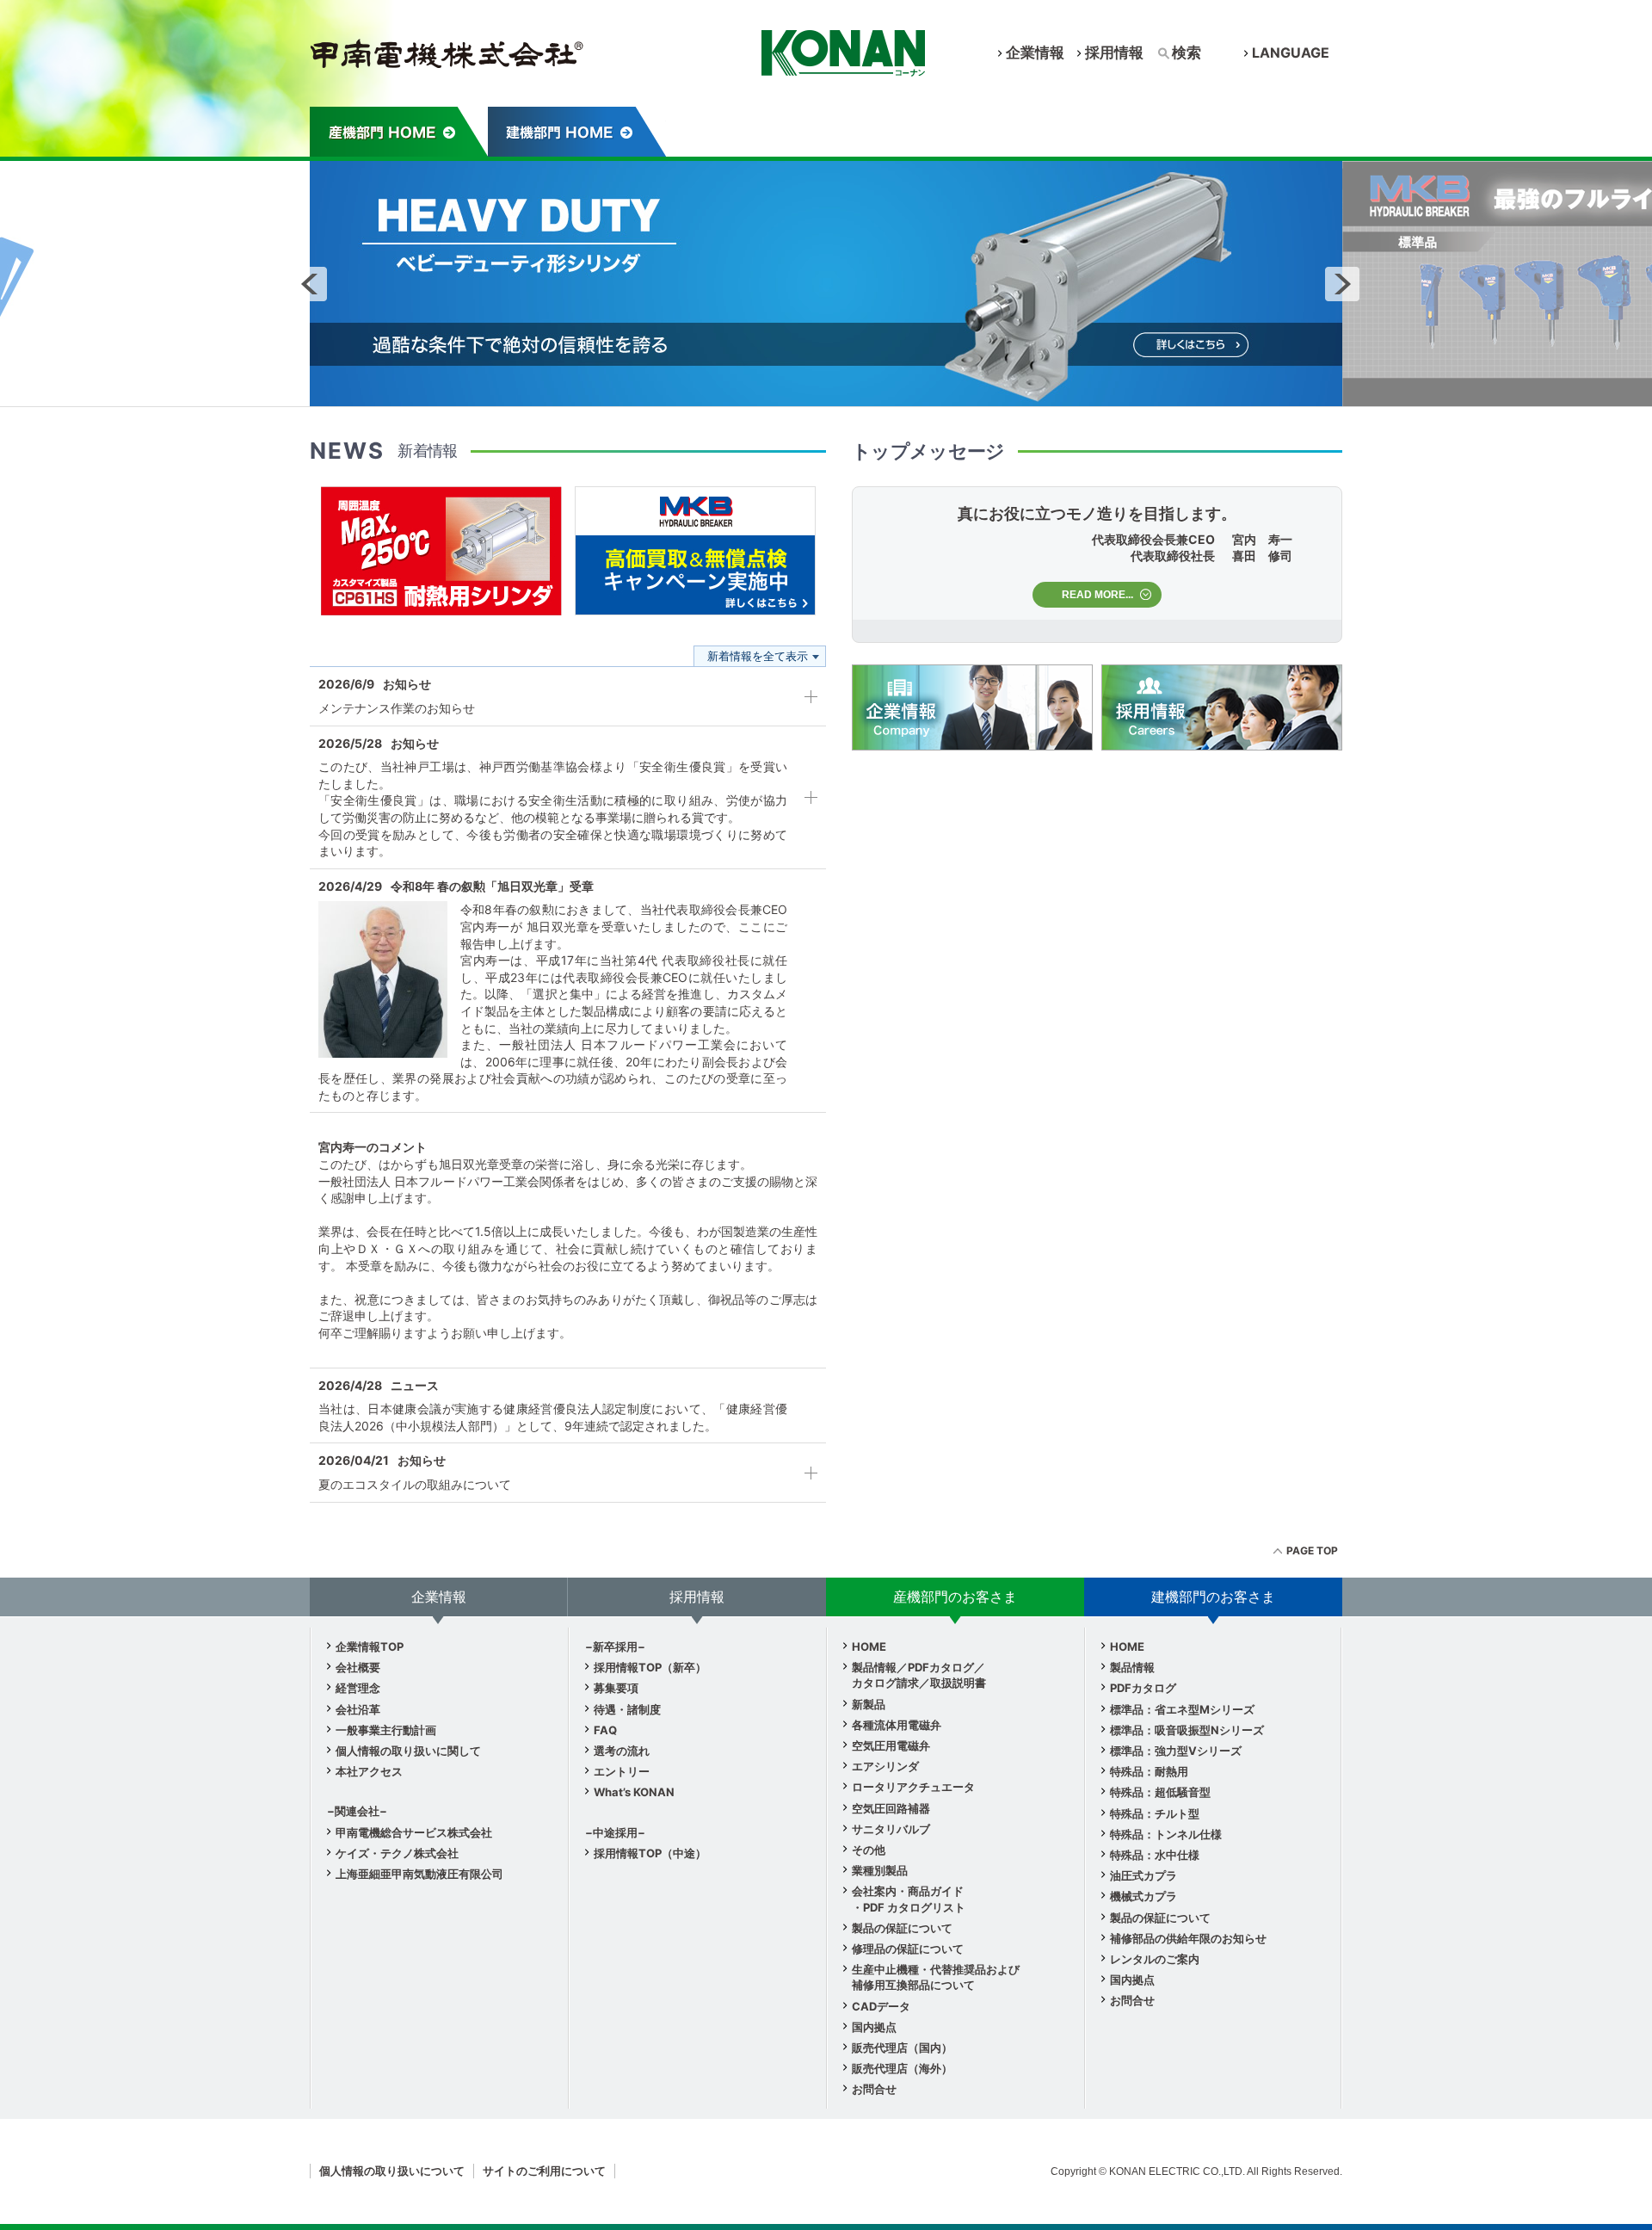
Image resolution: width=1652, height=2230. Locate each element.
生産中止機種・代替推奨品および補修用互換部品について (936, 1977)
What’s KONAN (634, 1792)
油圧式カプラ (1143, 1875)
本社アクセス (369, 1771)
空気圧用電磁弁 (891, 1745)
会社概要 (358, 1667)
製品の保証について (902, 1928)
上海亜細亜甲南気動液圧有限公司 (419, 1874)
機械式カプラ (1143, 1896)
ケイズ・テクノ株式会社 (397, 1853)
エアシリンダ (885, 1766)
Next (1342, 284)
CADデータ (881, 2006)
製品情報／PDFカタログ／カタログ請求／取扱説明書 (919, 1675)
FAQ (605, 1730)
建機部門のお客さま (577, 132)
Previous (310, 284)
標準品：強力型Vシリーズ (1176, 1751)
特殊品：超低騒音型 (1160, 1792)
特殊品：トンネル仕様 (1166, 1834)
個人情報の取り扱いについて (392, 2171)
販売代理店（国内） (902, 2048)
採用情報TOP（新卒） (650, 1667)
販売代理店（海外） (902, 2068)
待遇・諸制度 (627, 1709)
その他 (869, 1850)
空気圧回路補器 (891, 1808)
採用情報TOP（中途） (650, 1853)
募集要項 (616, 1688)
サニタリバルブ (891, 1829)
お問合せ (874, 2089)
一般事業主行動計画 (386, 1730)
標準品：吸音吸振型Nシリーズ (1187, 1730)
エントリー (622, 1771)
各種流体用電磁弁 (897, 1725)
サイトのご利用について (544, 2171)
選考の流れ (622, 1751)
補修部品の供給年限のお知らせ (1188, 1938)
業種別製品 (880, 1870)
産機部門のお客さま (399, 132)
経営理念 (358, 1688)
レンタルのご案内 (1155, 1959)
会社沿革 (358, 1709)
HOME (869, 1646)
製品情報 (1132, 1667)
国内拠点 (874, 2027)
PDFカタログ (1143, 1688)
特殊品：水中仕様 (1155, 1855)
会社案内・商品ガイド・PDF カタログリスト (909, 1899)
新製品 (869, 1704)
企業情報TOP (370, 1646)
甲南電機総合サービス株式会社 (414, 1832)
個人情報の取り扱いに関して (408, 1751)
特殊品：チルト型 (1155, 1813)
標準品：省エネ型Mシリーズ (1182, 1709)
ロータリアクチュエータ (913, 1787)
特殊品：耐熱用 (1149, 1771)
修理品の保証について (908, 1949)
